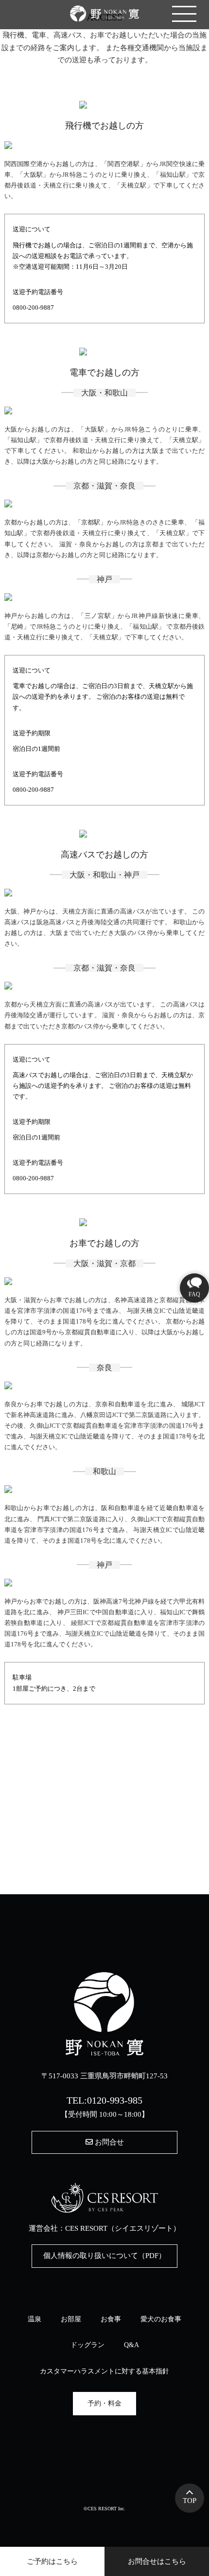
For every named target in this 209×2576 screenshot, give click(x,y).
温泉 (35, 2319)
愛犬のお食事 (161, 2319)
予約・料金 (104, 2403)
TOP (190, 2501)
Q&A (131, 2345)
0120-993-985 (115, 2100)
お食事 (111, 2319)
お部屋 (71, 2319)
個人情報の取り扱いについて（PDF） (104, 2256)
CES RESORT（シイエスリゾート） (123, 2228)
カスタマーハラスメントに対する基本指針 (104, 2371)
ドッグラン (87, 2345)
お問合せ (108, 2142)
